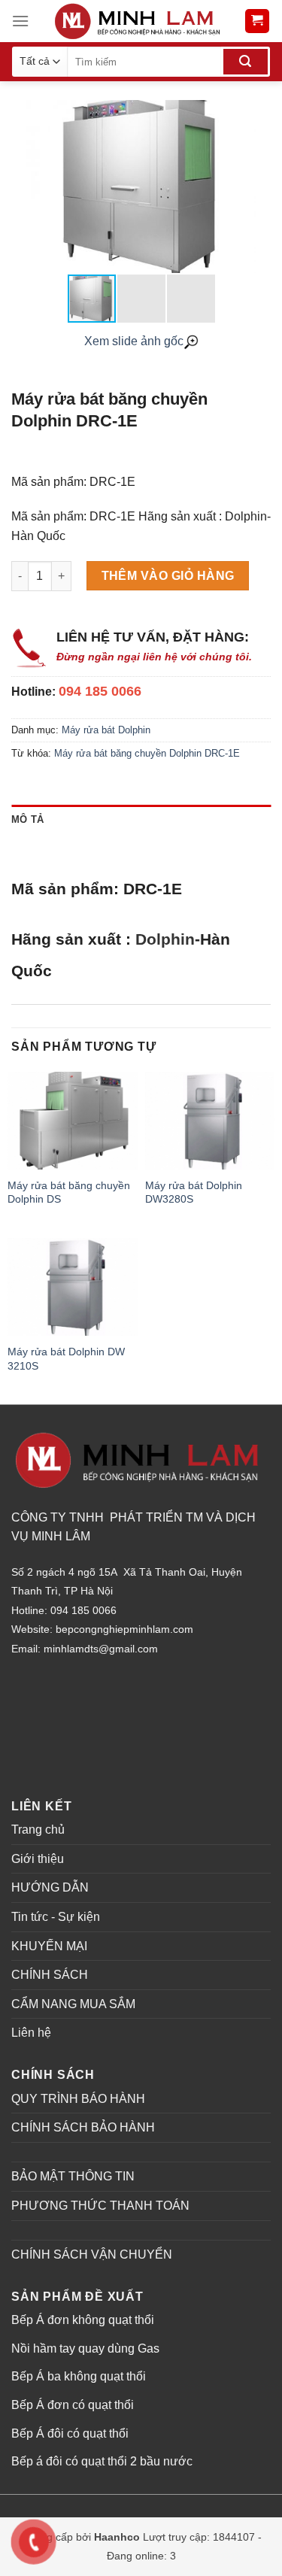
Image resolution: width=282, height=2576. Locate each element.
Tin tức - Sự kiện (56, 1917)
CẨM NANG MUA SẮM (73, 2004)
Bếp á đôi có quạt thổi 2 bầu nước (102, 2461)
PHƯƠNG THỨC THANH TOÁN (100, 2206)
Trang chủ (38, 1830)
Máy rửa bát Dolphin (106, 730)
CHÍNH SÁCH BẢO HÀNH (83, 2127)
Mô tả (27, 819)
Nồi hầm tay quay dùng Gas (85, 2348)
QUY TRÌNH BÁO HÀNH (78, 2099)
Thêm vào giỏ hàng (168, 576)
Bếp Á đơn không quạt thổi (83, 2320)
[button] (257, 187)
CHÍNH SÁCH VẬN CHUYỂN (92, 2254)
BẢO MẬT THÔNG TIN (73, 2176)
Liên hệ (31, 2033)
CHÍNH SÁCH (50, 1975)
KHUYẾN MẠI (49, 1946)
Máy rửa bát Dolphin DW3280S (194, 1192)
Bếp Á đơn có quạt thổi (73, 2405)
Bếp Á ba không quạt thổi (79, 2376)
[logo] (136, 21)
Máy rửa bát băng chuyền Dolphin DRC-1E (147, 753)
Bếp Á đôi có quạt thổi (70, 2433)
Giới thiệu (38, 1859)
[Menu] (20, 21)
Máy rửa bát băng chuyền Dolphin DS (69, 1192)
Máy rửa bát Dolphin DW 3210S (66, 1358)
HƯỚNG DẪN (50, 1887)
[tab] (141, 820)
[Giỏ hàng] (258, 21)
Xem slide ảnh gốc (134, 341)
